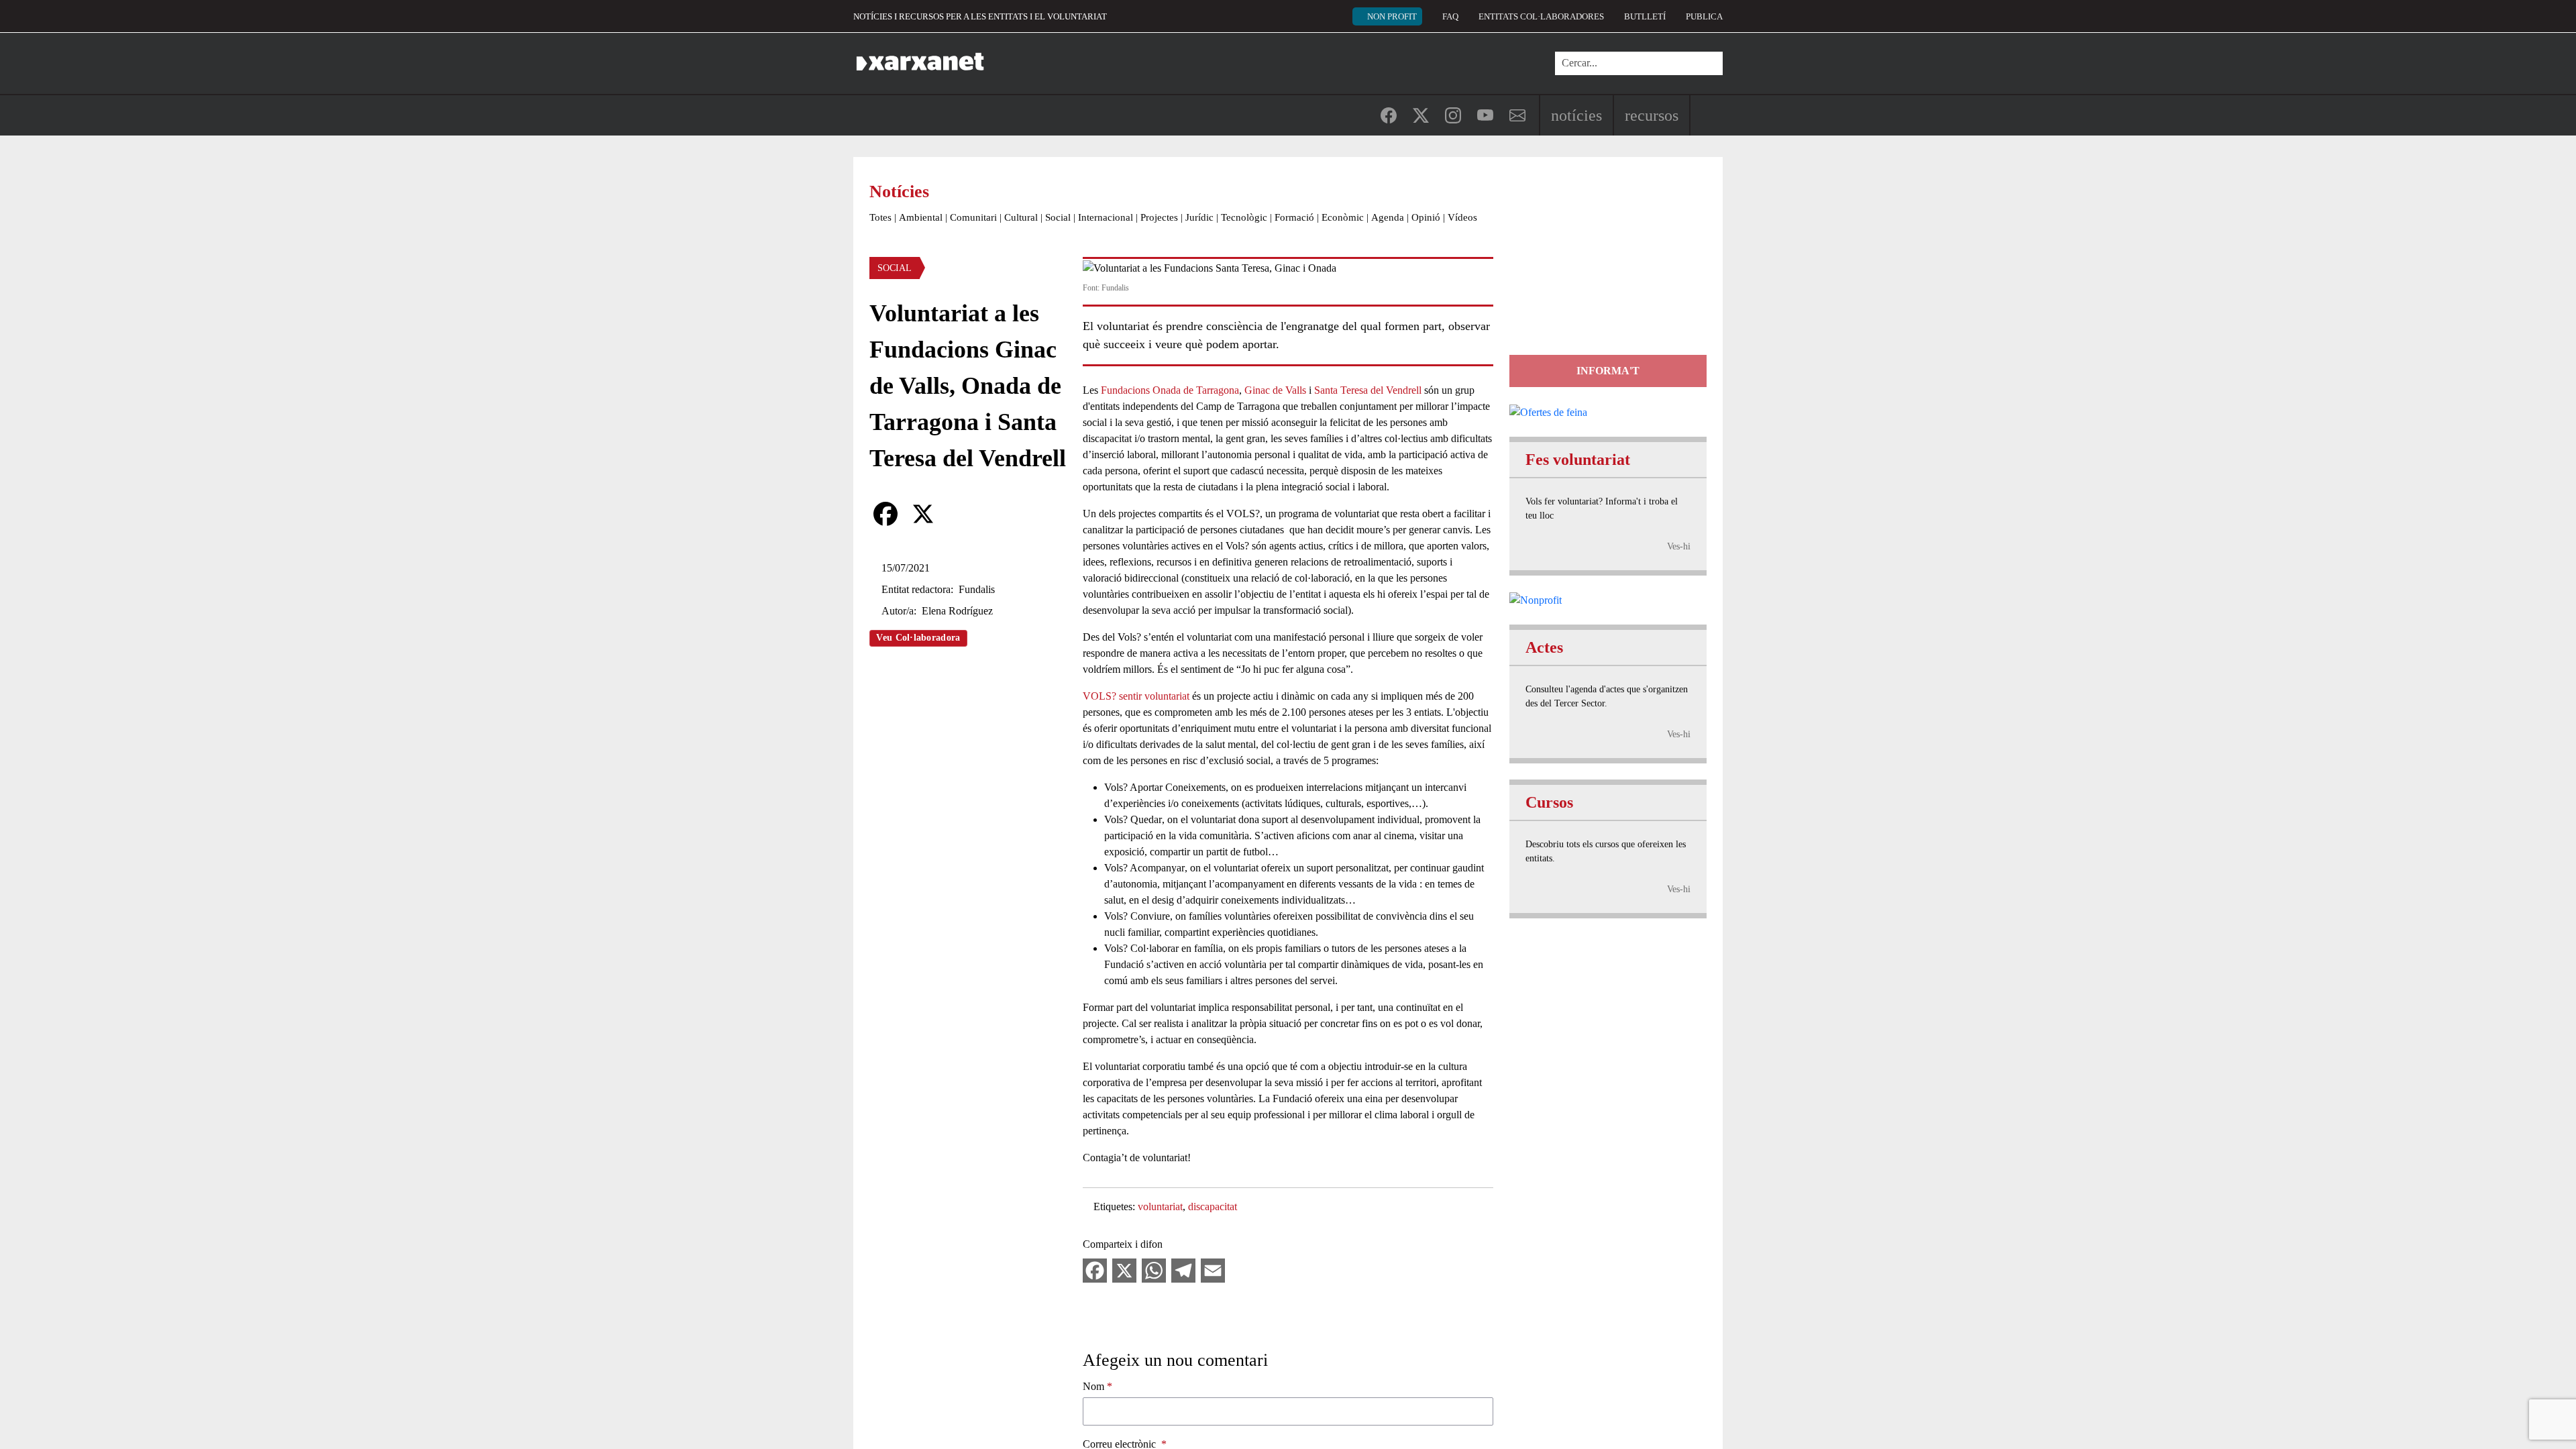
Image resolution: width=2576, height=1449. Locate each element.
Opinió (1426, 217)
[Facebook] (885, 514)
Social (1058, 217)
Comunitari (973, 217)
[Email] (1213, 1270)
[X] (923, 514)
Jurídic (1199, 217)
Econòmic (1343, 217)
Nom (1093, 1386)
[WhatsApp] (1154, 1270)
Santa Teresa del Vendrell (1368, 390)
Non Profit (1392, 16)
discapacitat (1213, 1206)
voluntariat (1160, 1206)
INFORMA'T (1608, 371)
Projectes (1159, 217)
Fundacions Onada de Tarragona (1170, 390)
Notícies (1576, 115)
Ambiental (921, 217)
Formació (1294, 217)
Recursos (1652, 115)
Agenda (1388, 217)
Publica (1704, 16)
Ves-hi (1679, 546)
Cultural (1021, 217)
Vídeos (1462, 217)
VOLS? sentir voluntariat (1137, 696)
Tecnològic (1244, 217)
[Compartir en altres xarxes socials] (961, 514)
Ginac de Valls (1275, 390)
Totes (880, 217)
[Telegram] (1183, 1270)
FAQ (1450, 16)
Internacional (1106, 217)
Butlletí (1645, 16)
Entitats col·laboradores (1541, 16)
